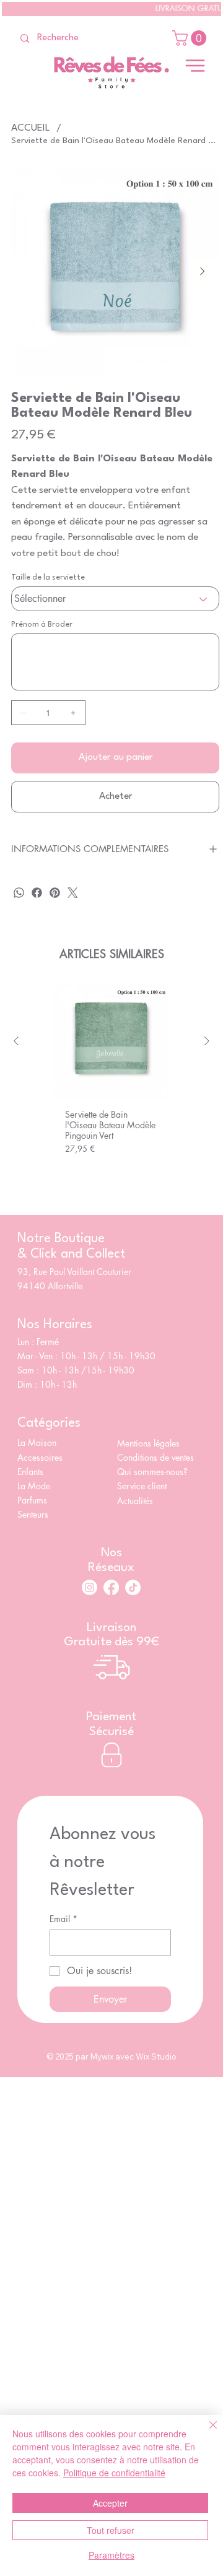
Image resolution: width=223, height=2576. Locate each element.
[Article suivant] (207, 1041)
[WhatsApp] (19, 893)
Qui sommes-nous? (154, 1472)
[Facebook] (37, 893)
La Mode (34, 1486)
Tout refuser (111, 2530)
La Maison (37, 1442)
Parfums (32, 1500)
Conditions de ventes (155, 1457)
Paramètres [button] (111, 2555)
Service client (143, 1486)
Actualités (135, 1501)
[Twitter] (73, 893)
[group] (111, 1085)
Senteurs (33, 1514)
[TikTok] (133, 1587)
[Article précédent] (16, 1041)
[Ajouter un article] (73, 713)
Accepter (110, 2503)
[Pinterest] (55, 893)
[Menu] (195, 66)
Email (63, 1919)
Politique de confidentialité (114, 2473)
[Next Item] (202, 272)
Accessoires (40, 1457)
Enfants (30, 1472)
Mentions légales (148, 1443)
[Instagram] (90, 1587)
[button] (191, 38)
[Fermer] (206, 2432)
